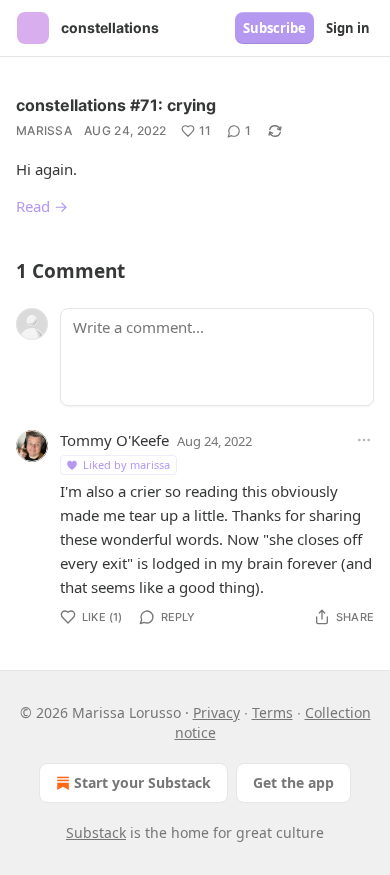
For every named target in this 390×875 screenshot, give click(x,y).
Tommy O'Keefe (114, 440)
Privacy (216, 712)
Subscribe (274, 28)
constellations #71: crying (116, 105)
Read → (42, 206)
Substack (96, 832)
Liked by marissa (126, 464)
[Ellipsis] (364, 440)
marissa (44, 130)
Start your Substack (142, 782)
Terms (272, 712)
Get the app (293, 782)
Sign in (348, 28)
